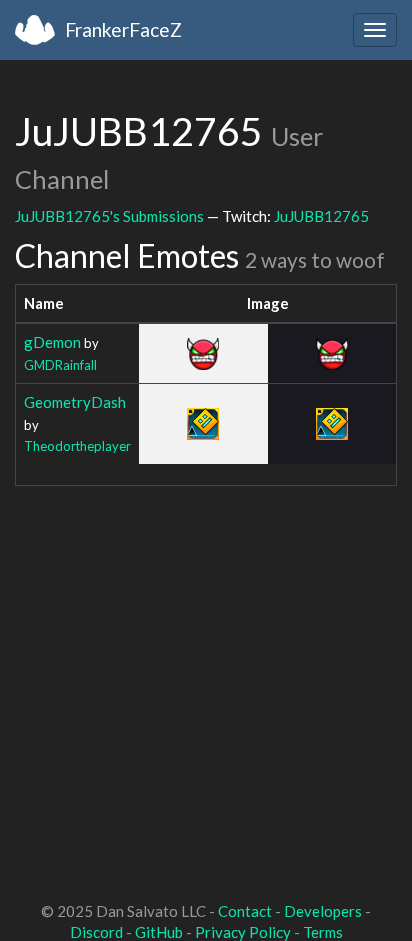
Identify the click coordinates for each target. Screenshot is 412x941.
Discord (96, 932)
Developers (323, 911)
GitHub (159, 932)
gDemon (52, 342)
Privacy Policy (243, 932)
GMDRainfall (60, 365)
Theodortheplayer (77, 446)
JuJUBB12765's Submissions (109, 216)
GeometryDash (75, 402)
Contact (245, 911)
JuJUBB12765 (321, 216)
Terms (323, 932)
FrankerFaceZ (123, 29)
